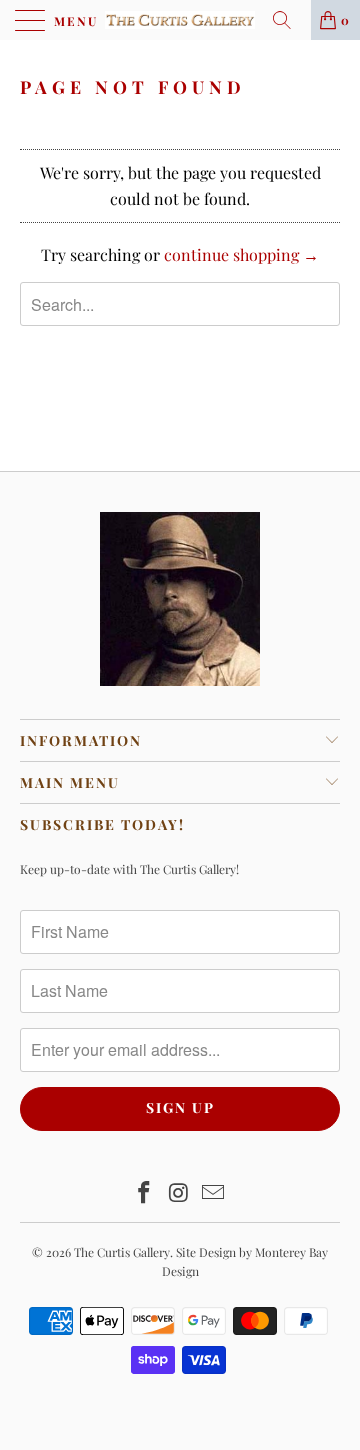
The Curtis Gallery (122, 1252)
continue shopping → (241, 254)
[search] (289, 20)
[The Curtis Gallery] (180, 20)
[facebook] (144, 1193)
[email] (214, 1193)
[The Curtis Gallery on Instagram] (179, 1193)
